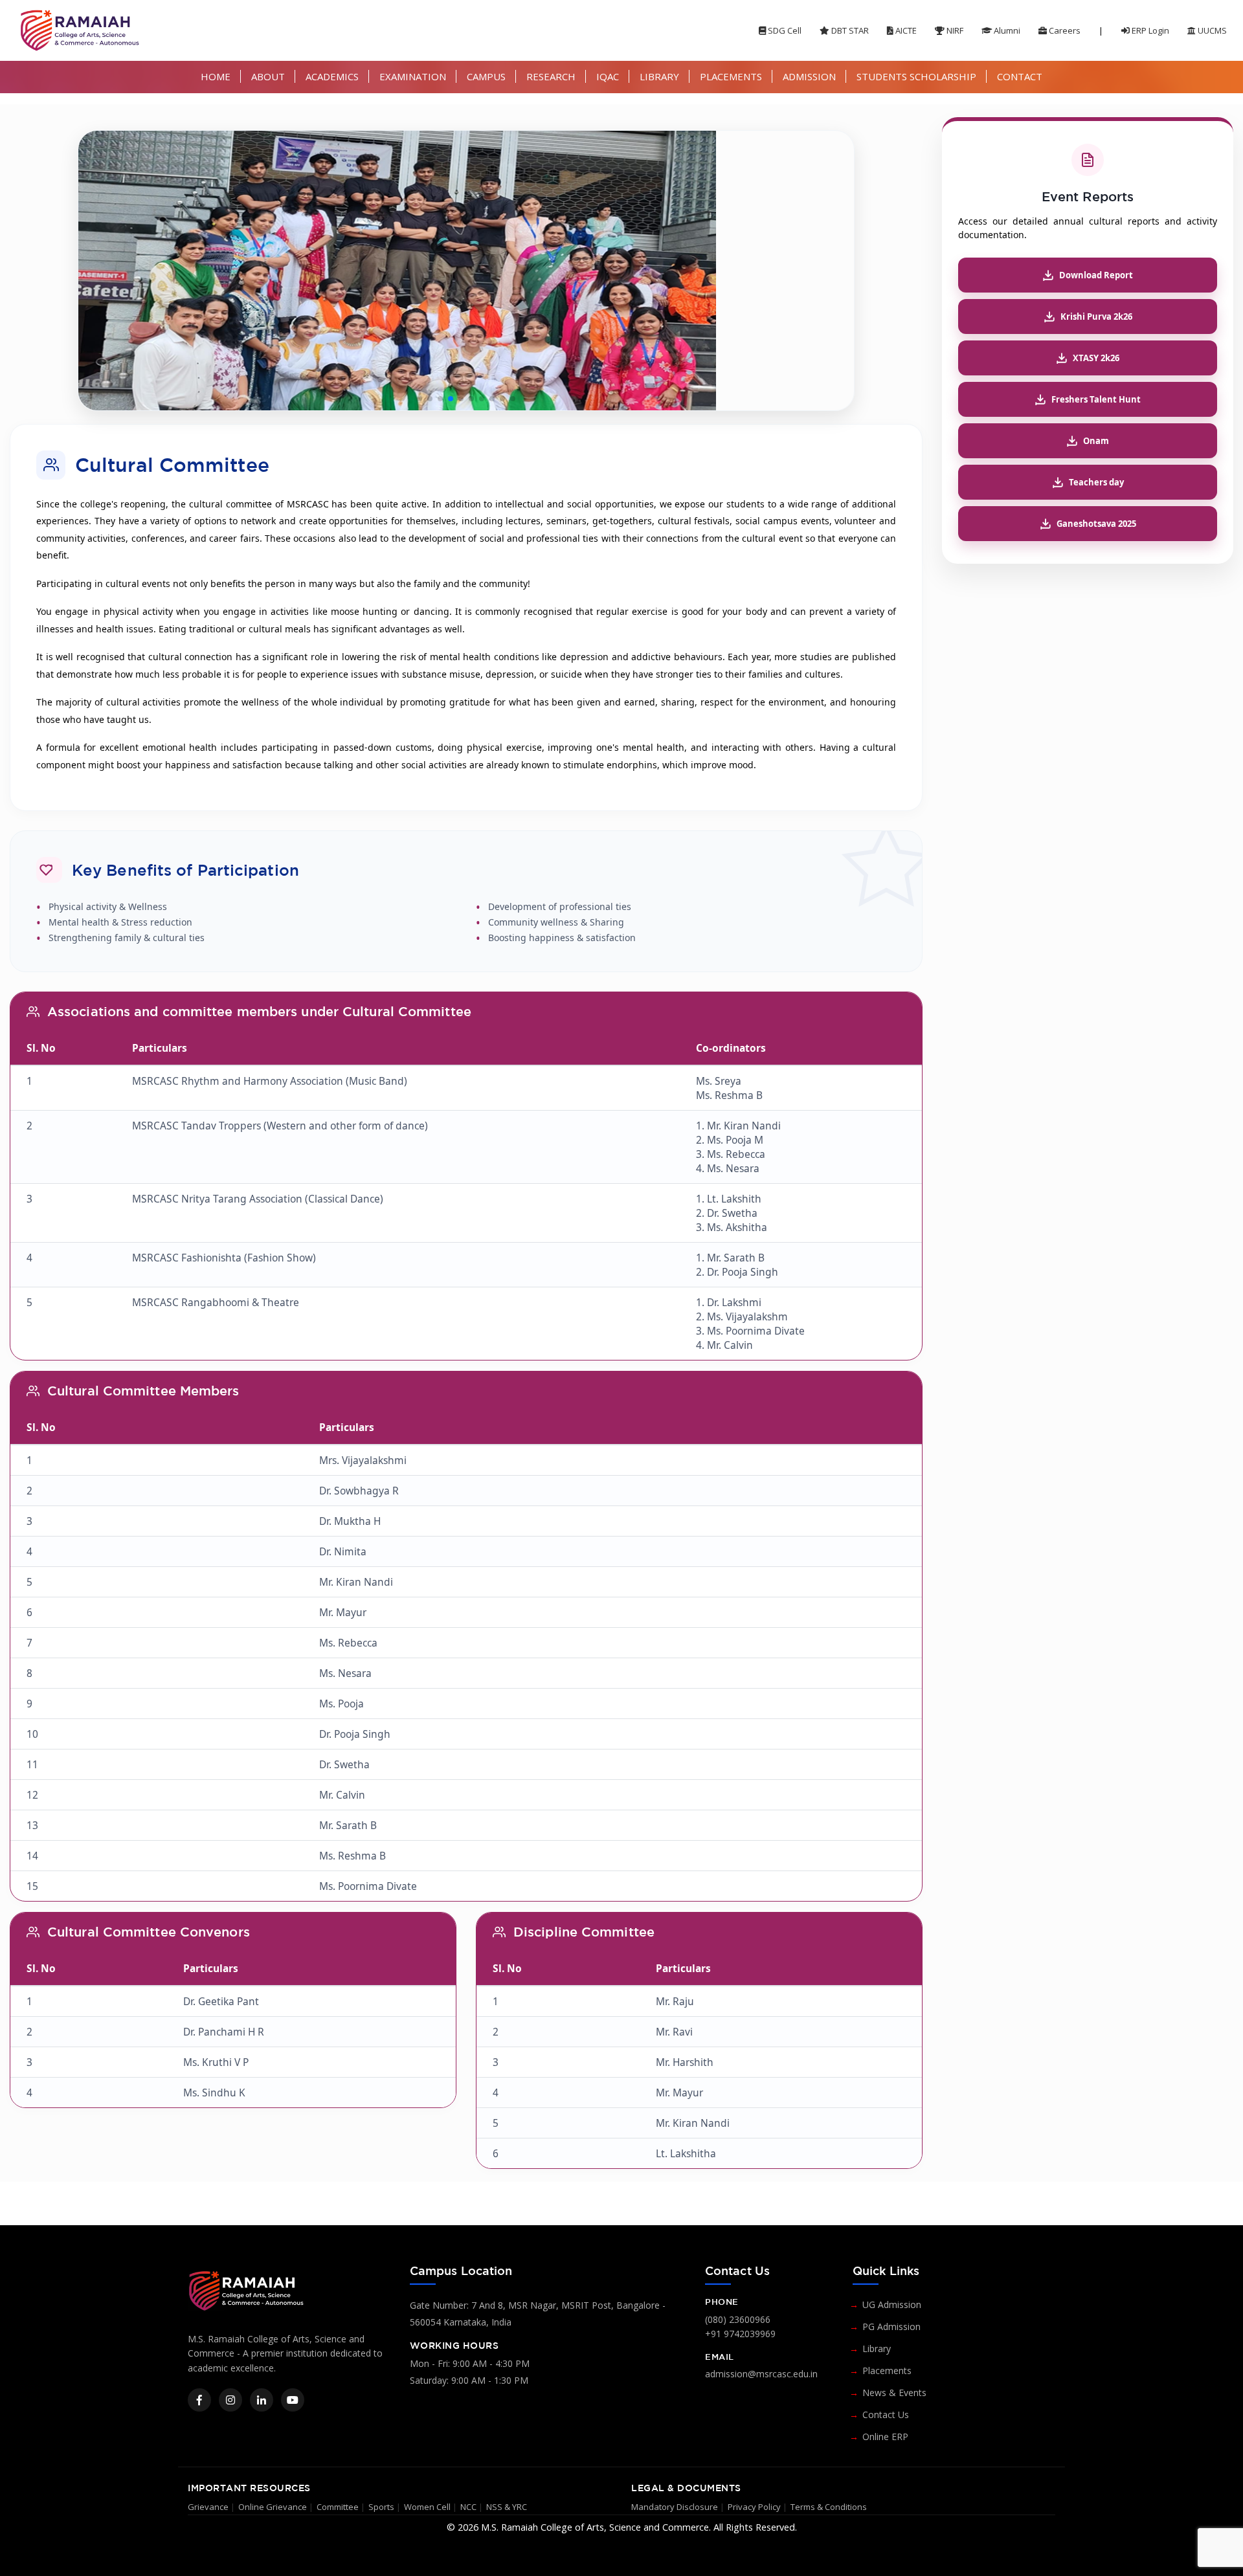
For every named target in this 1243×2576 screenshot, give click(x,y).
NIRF (954, 30)
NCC (468, 2507)
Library (877, 2348)
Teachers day (1096, 482)
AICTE (905, 30)
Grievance (208, 2507)
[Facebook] (199, 2400)
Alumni (1006, 30)
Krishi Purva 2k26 (1096, 316)
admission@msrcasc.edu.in (761, 2374)
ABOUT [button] (268, 76)
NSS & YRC (507, 2507)
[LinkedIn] (262, 2400)
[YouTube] (293, 2400)
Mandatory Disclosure (675, 2507)
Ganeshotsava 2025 (1096, 524)
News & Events (894, 2393)
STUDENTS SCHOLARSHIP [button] (916, 76)
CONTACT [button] (1020, 76)
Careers (1064, 30)
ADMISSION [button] (809, 76)
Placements (887, 2371)
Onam (1096, 441)
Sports (381, 2507)
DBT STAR (849, 30)
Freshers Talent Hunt (1096, 399)
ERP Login (1149, 30)
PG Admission (891, 2326)
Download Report (1096, 275)
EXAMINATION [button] (413, 76)
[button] (420, 399)
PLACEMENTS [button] (731, 76)
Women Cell (427, 2507)
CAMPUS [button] (486, 76)
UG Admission (892, 2304)
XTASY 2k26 (1096, 358)
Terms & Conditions (829, 2507)
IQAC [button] (608, 76)
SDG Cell (784, 30)
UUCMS (1211, 30)
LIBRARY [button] (659, 76)
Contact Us (886, 2415)
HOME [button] (216, 76)
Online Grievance (273, 2507)
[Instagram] (230, 2400)
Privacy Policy (754, 2507)
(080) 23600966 (738, 2319)
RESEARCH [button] (551, 76)
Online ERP (885, 2437)
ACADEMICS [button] (332, 76)
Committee (338, 2507)
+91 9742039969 (740, 2334)
